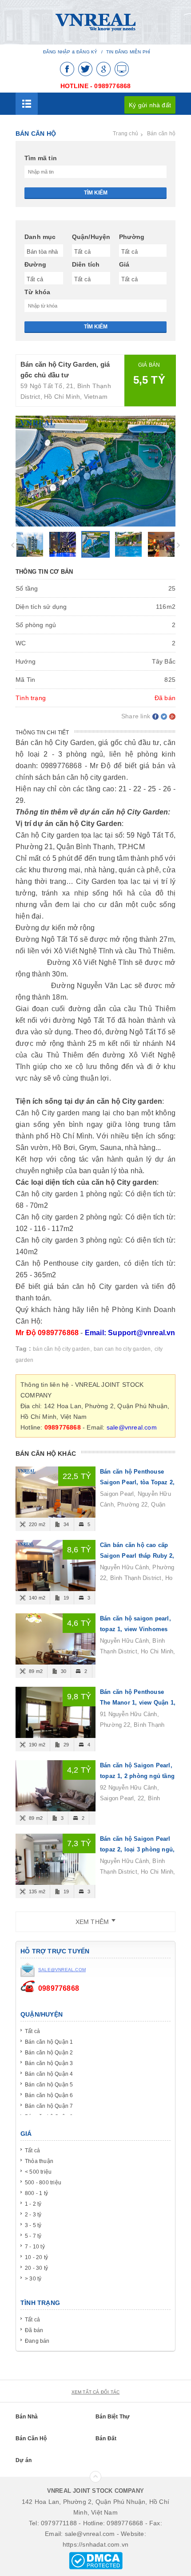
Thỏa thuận (39, 2161)
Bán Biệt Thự (113, 2417)
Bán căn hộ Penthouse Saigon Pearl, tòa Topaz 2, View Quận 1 (137, 1482)
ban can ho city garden (122, 1349)
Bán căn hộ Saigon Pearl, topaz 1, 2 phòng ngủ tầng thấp (137, 1776)
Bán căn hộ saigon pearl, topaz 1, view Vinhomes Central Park (135, 1629)
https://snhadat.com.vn (95, 2544)
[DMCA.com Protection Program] (96, 2560)
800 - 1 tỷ (36, 2193)
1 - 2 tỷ (33, 2204)
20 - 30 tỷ (36, 2268)
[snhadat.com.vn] (95, 22)
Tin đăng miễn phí (128, 52)
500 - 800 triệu (43, 2183)
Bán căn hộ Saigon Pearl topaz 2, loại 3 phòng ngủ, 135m (137, 1849)
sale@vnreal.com (132, 1427)
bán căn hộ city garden (61, 1349)
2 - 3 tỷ (33, 2215)
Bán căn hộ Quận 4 (49, 2074)
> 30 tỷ (33, 2279)
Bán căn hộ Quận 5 (49, 2085)
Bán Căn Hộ (31, 2438)
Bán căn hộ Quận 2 (49, 2053)
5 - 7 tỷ (33, 2236)
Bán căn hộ (161, 134)
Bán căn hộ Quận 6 (49, 2095)
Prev (13, 545)
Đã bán (34, 2330)
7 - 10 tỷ (35, 2247)
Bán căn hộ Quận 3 (49, 2063)
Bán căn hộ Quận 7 (49, 2106)
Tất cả (32, 2031)
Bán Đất (106, 2438)
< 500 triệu (38, 2172)
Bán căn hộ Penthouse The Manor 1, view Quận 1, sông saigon (138, 1703)
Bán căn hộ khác (46, 1454)
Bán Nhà (27, 2417)
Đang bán (37, 2341)
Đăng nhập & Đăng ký (70, 52)
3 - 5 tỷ (33, 2225)
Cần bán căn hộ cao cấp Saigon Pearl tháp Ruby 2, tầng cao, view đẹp (137, 1556)
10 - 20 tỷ (36, 2257)
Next (178, 545)
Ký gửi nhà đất (150, 105)
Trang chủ (125, 134)
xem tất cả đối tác (96, 2392)
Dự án (24, 2460)
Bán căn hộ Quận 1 (49, 2042)
